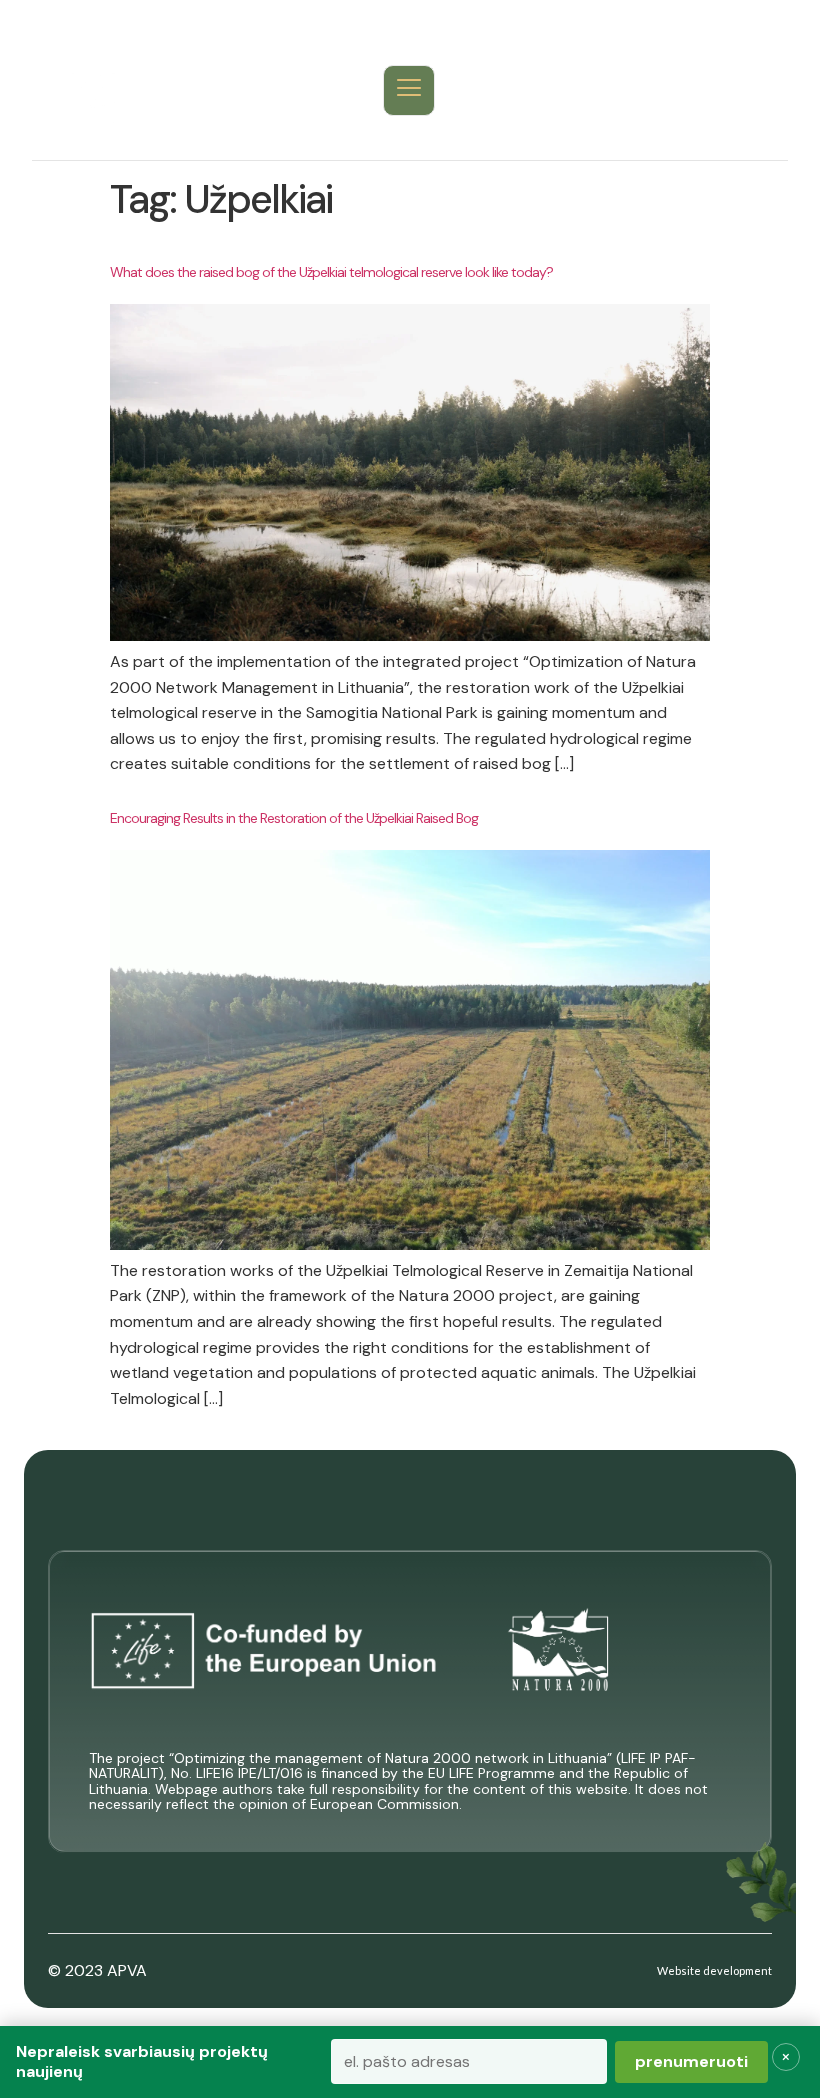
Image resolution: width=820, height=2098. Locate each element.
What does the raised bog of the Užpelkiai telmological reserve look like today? (331, 272)
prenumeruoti (691, 2061)
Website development (714, 1970)
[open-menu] (409, 90)
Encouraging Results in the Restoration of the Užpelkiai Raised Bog (294, 818)
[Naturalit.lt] (93, 90)
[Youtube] (748, 90)
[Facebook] (704, 90)
